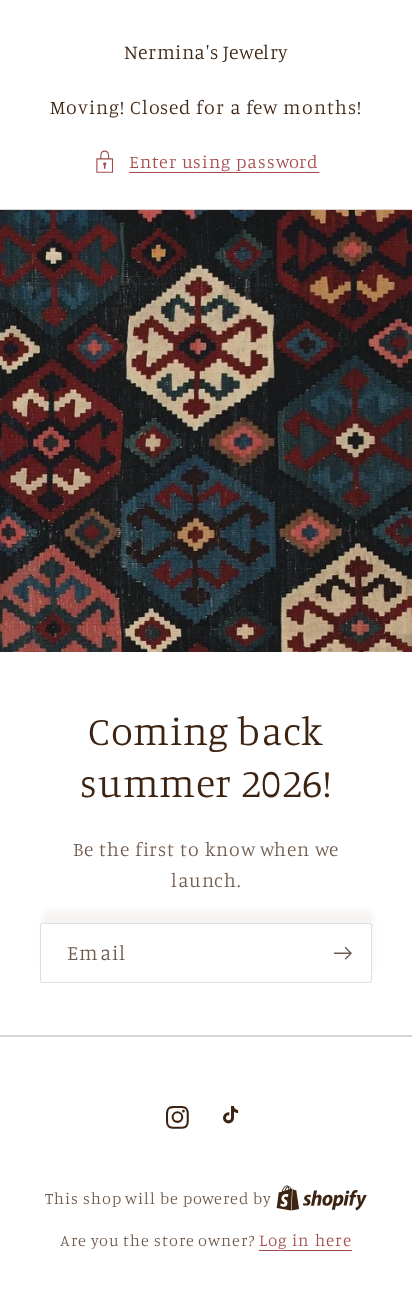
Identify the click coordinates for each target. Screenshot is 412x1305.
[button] (206, 161)
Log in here (305, 1239)
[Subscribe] (342, 953)
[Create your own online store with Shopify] (321, 1197)
